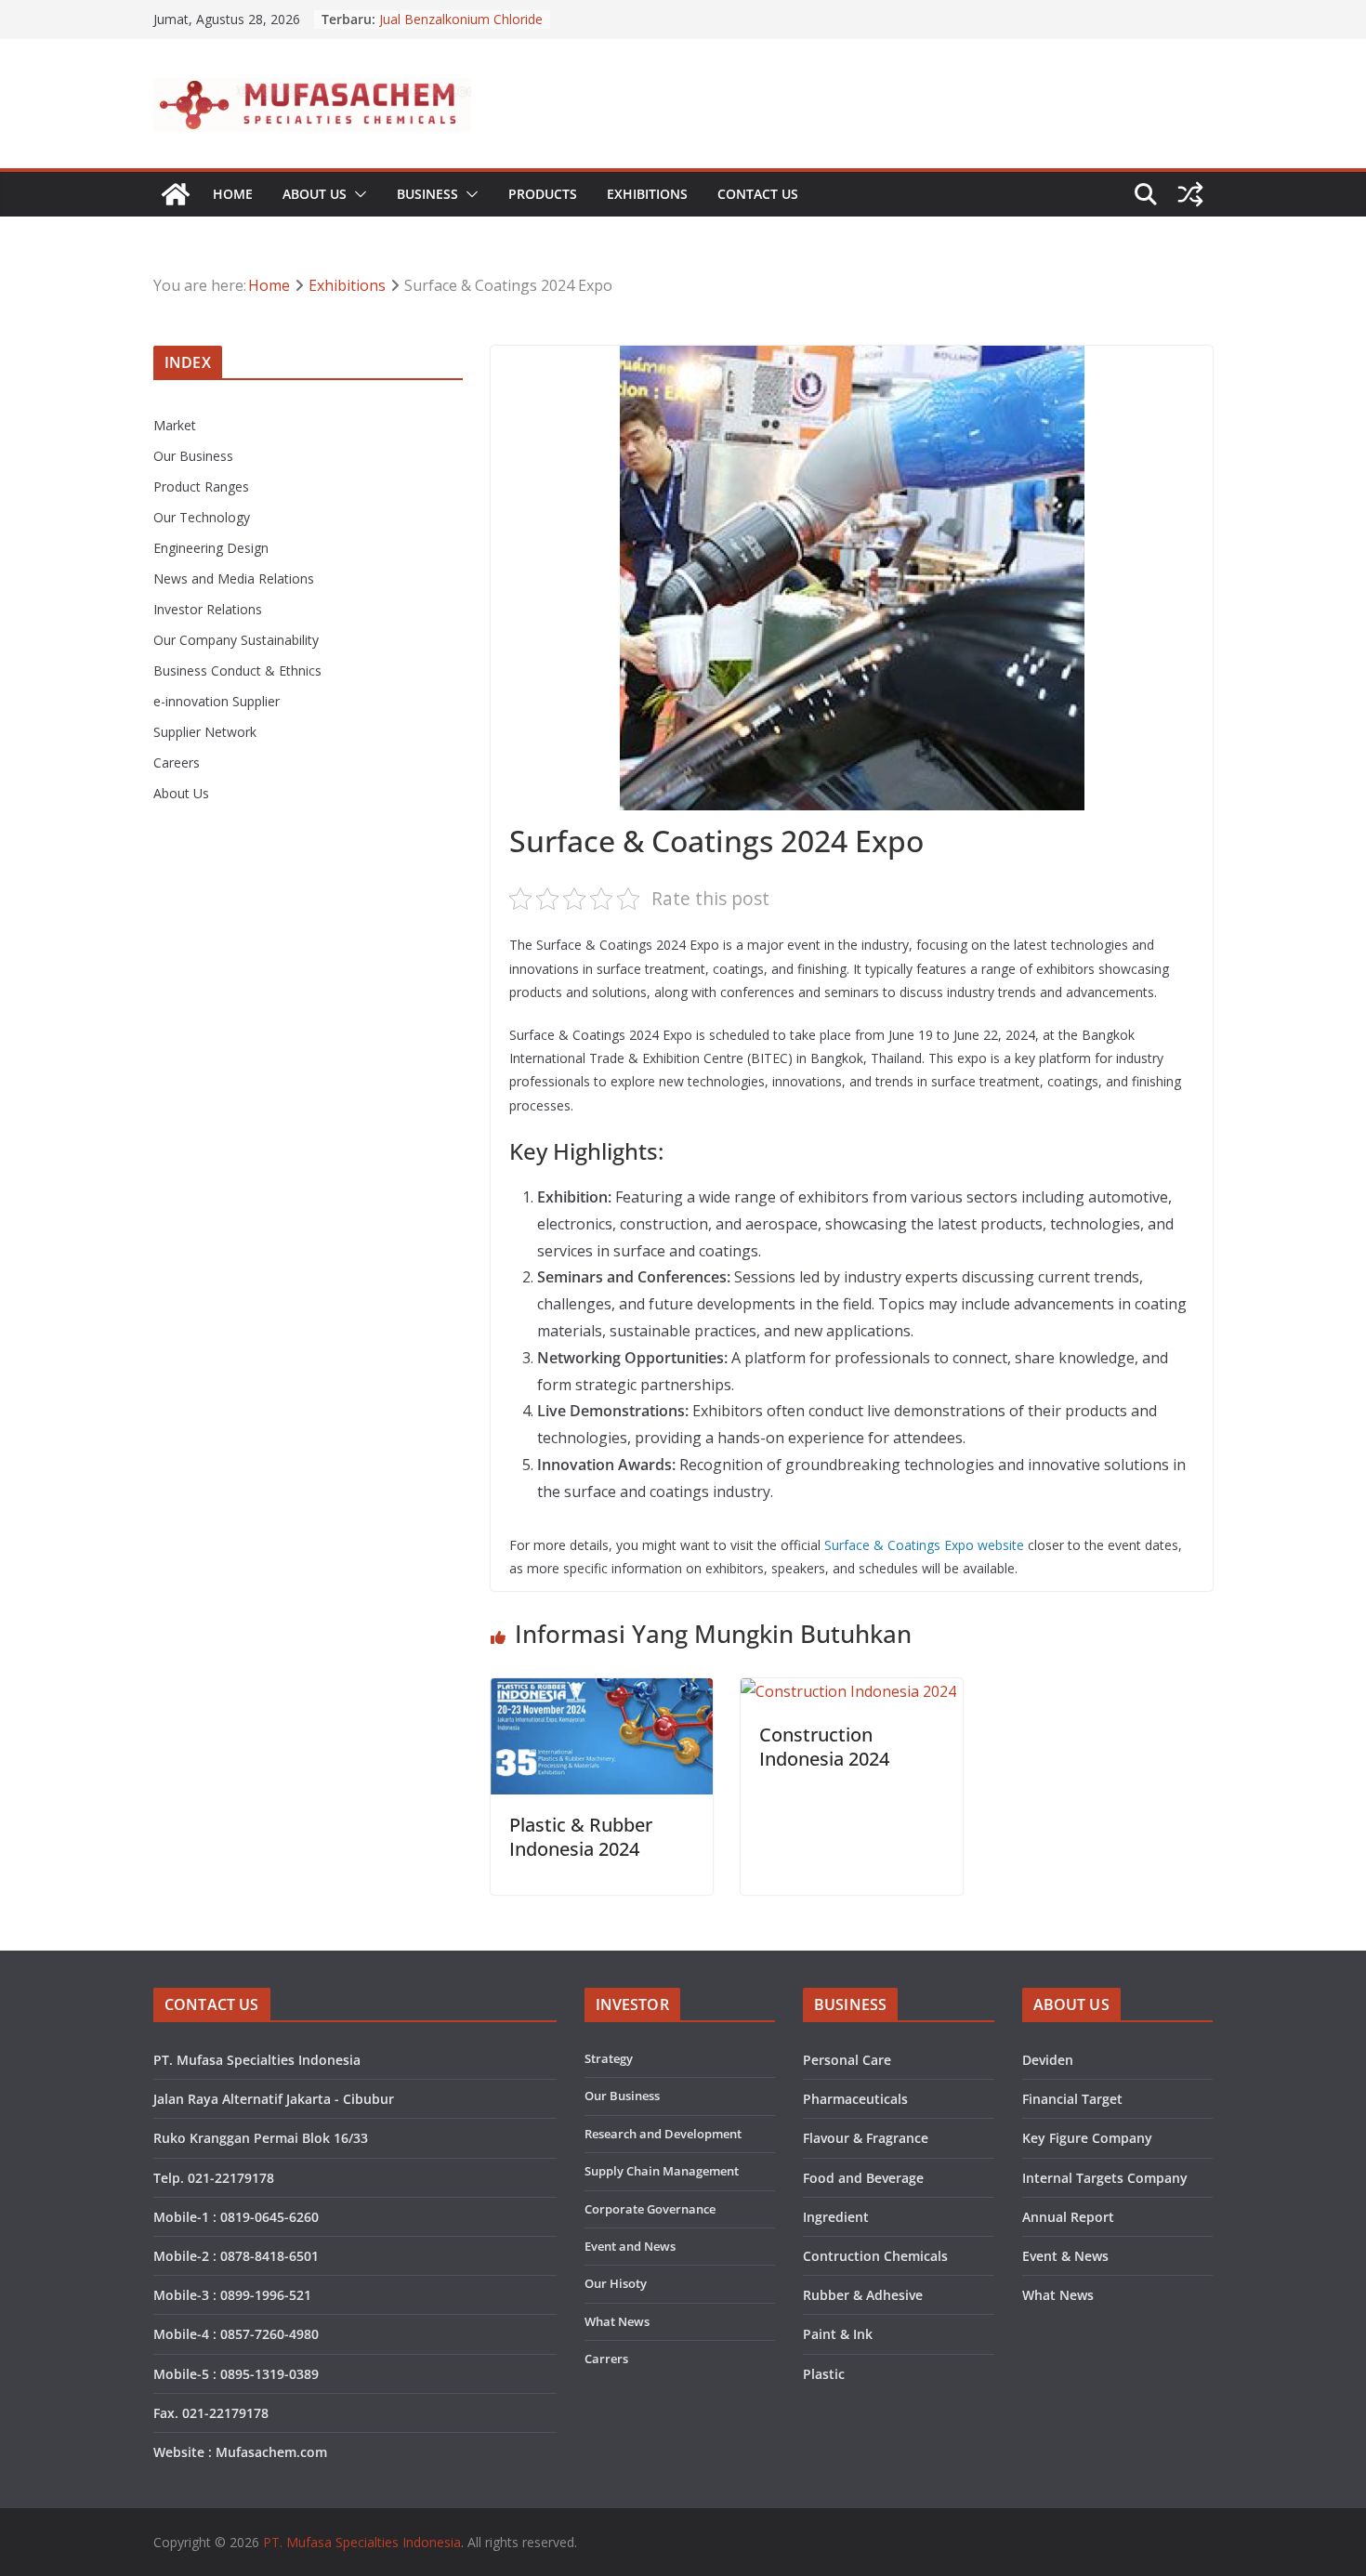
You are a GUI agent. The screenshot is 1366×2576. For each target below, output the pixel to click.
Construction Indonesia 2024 (824, 1747)
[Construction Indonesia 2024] (848, 1691)
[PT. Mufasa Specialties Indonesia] (176, 194)
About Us (315, 194)
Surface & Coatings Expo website (924, 1545)
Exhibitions (647, 194)
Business (427, 194)
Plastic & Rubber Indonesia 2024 (581, 1837)
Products (543, 194)
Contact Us (758, 194)
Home (233, 194)
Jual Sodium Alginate (440, 10)
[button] (357, 194)
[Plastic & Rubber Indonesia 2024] (602, 1691)
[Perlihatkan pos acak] (1190, 194)
